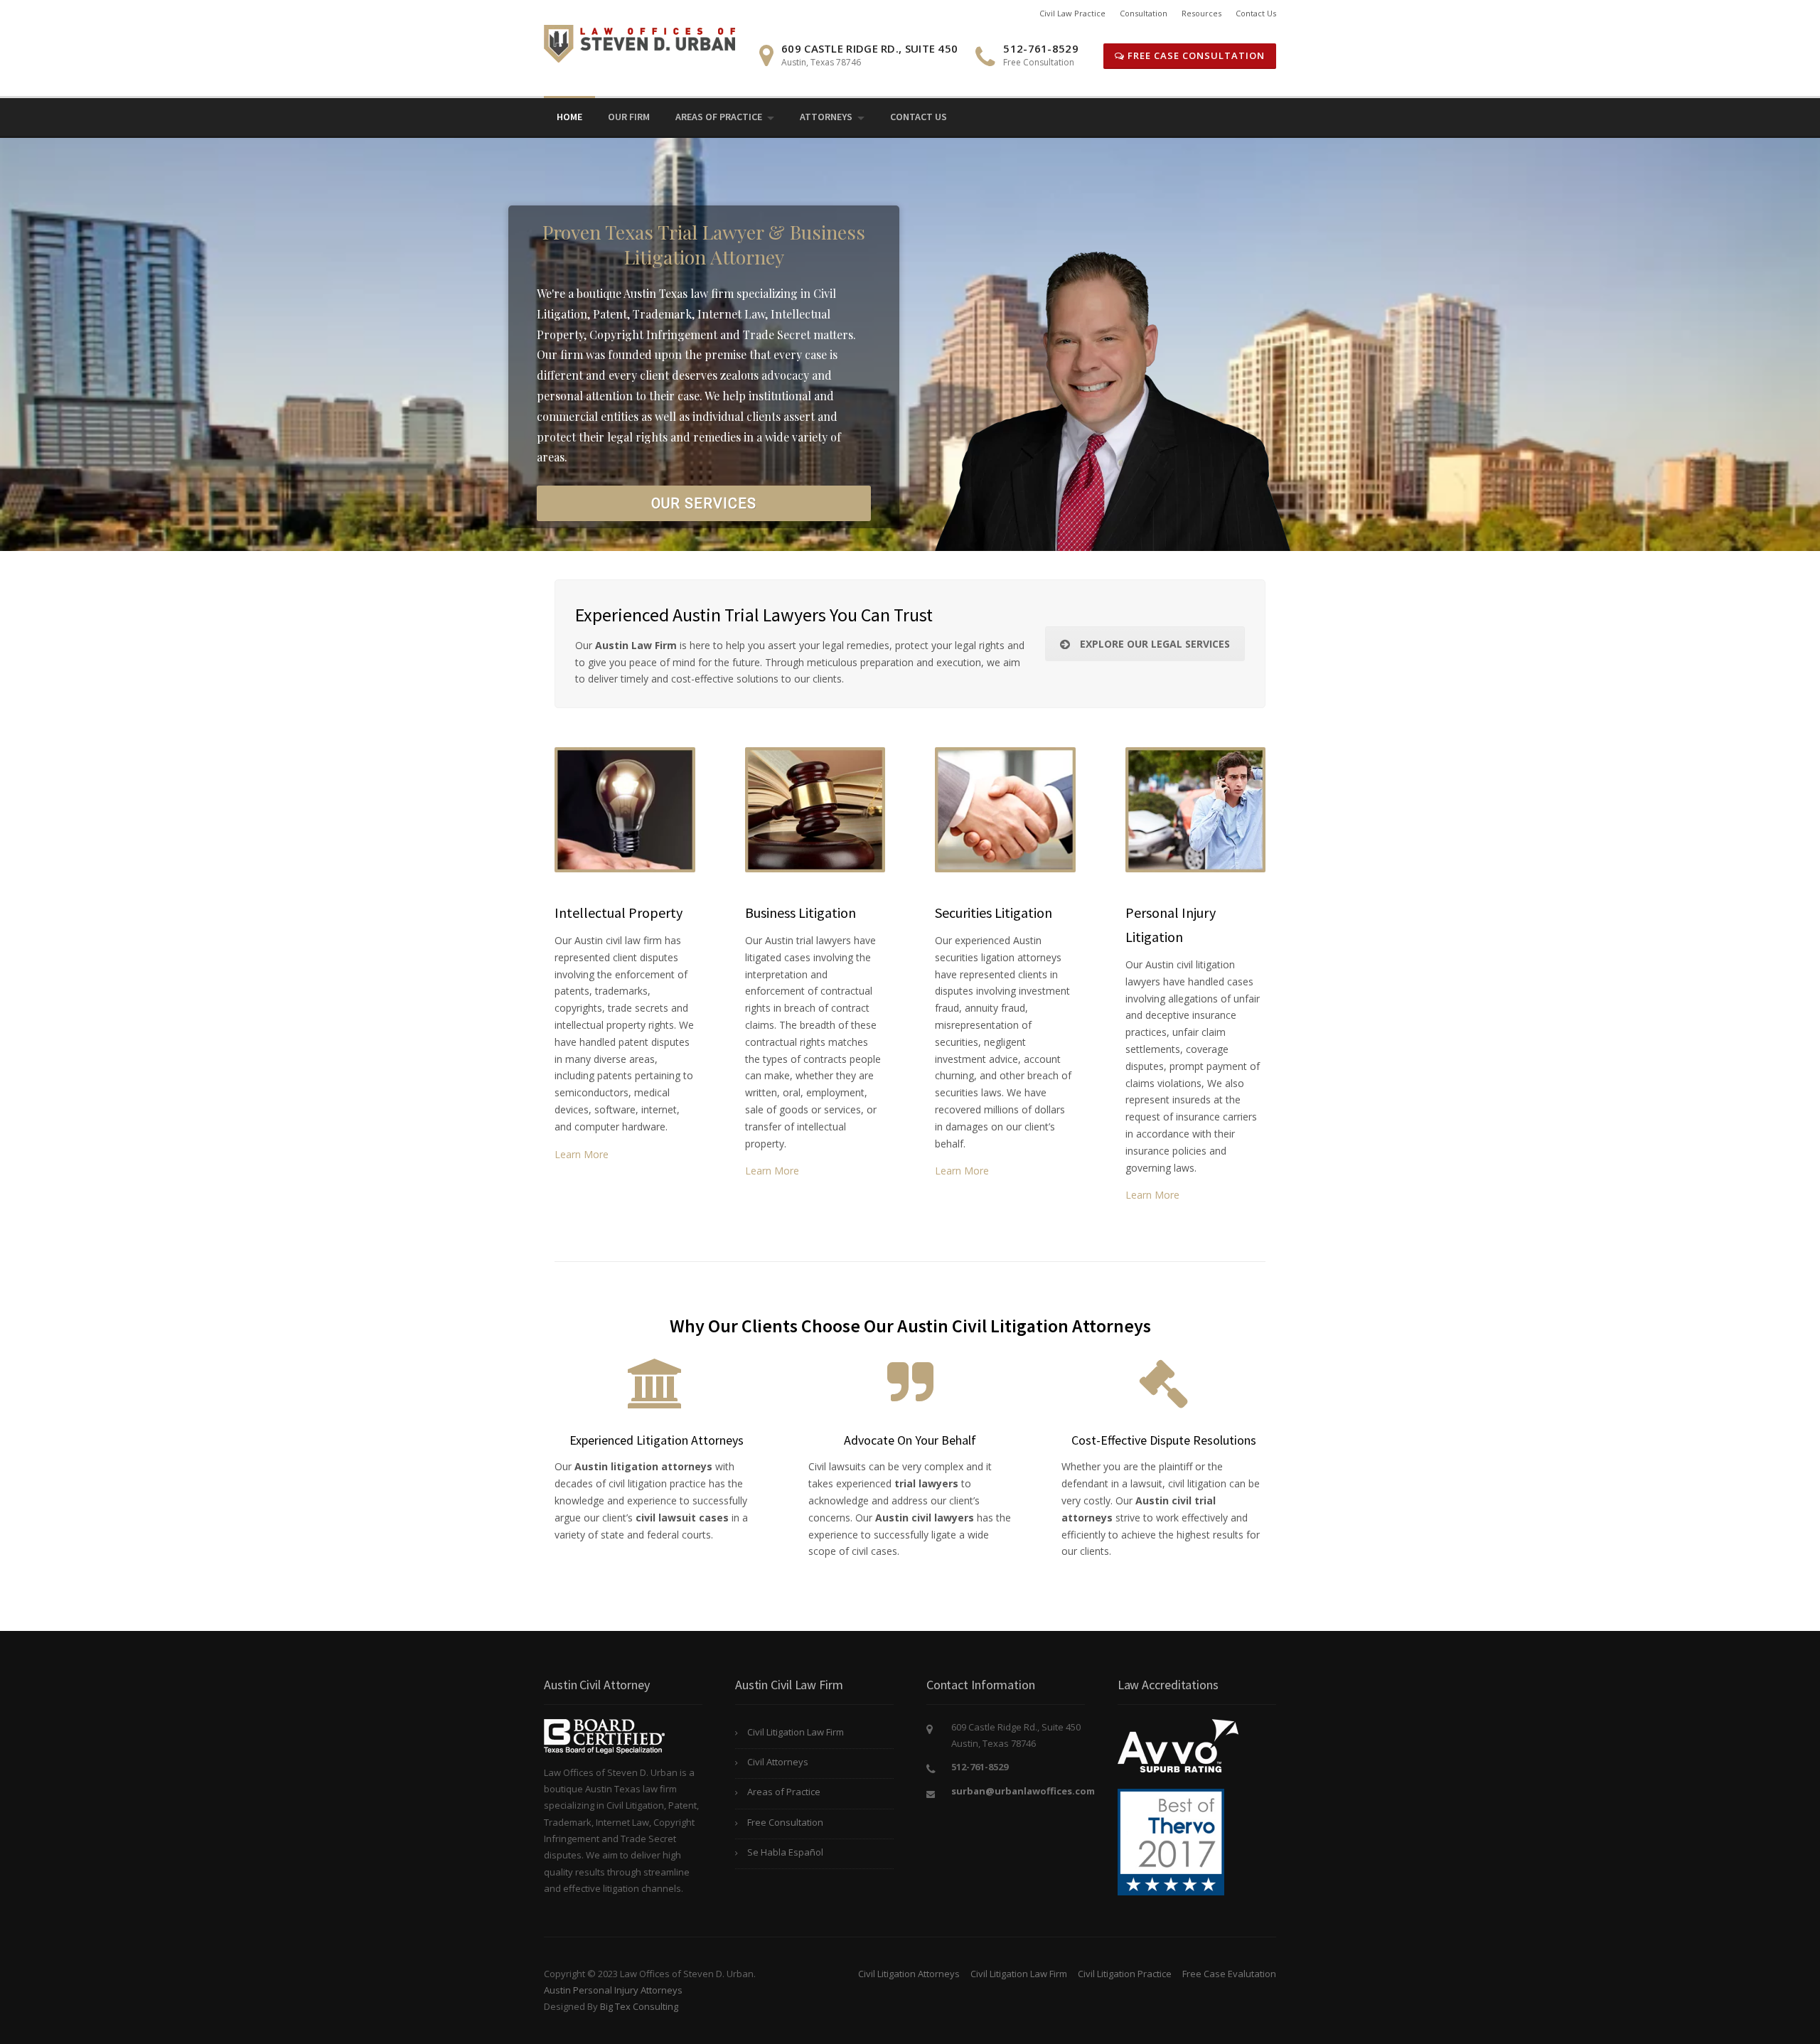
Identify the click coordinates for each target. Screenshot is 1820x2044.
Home (569, 117)
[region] (910, 344)
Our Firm (629, 117)
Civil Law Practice (1072, 13)
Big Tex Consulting (639, 2006)
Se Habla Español (785, 1852)
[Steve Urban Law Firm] (639, 42)
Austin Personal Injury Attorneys (613, 1990)
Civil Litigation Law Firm (796, 1732)
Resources (1201, 13)
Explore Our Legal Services (1155, 644)
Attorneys (826, 117)
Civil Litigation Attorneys (909, 1974)
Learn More (582, 1154)
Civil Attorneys (778, 1762)
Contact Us (1256, 13)
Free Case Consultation (1195, 55)
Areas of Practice (719, 117)
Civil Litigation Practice (1125, 1974)
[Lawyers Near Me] (1171, 1841)
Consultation (1144, 13)
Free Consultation (785, 1822)
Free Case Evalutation (1229, 1974)
